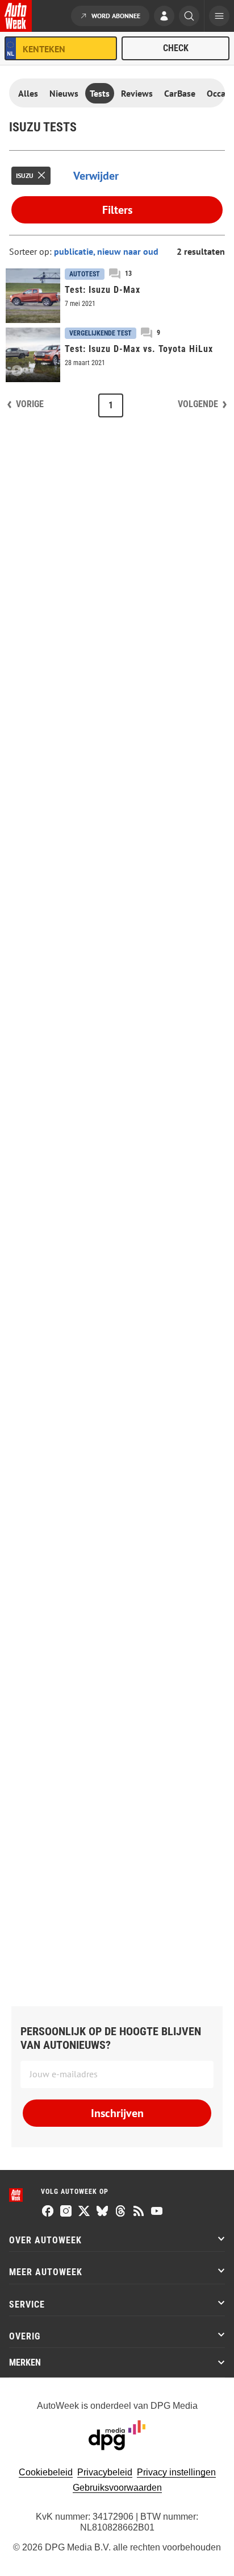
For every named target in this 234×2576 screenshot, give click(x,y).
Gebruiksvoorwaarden (117, 2488)
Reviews (137, 93)
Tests (100, 93)
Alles (28, 93)
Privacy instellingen (176, 2472)
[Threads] (120, 2212)
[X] (84, 2212)
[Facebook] (48, 2212)
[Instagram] (66, 2212)
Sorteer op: (32, 251)
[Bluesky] (102, 2212)
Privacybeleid (105, 2472)
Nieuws (64, 93)
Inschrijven (117, 2113)
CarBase (180, 93)
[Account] (164, 17)
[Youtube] (157, 2212)
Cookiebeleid (46, 2472)
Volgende (198, 404)
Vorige (30, 404)
